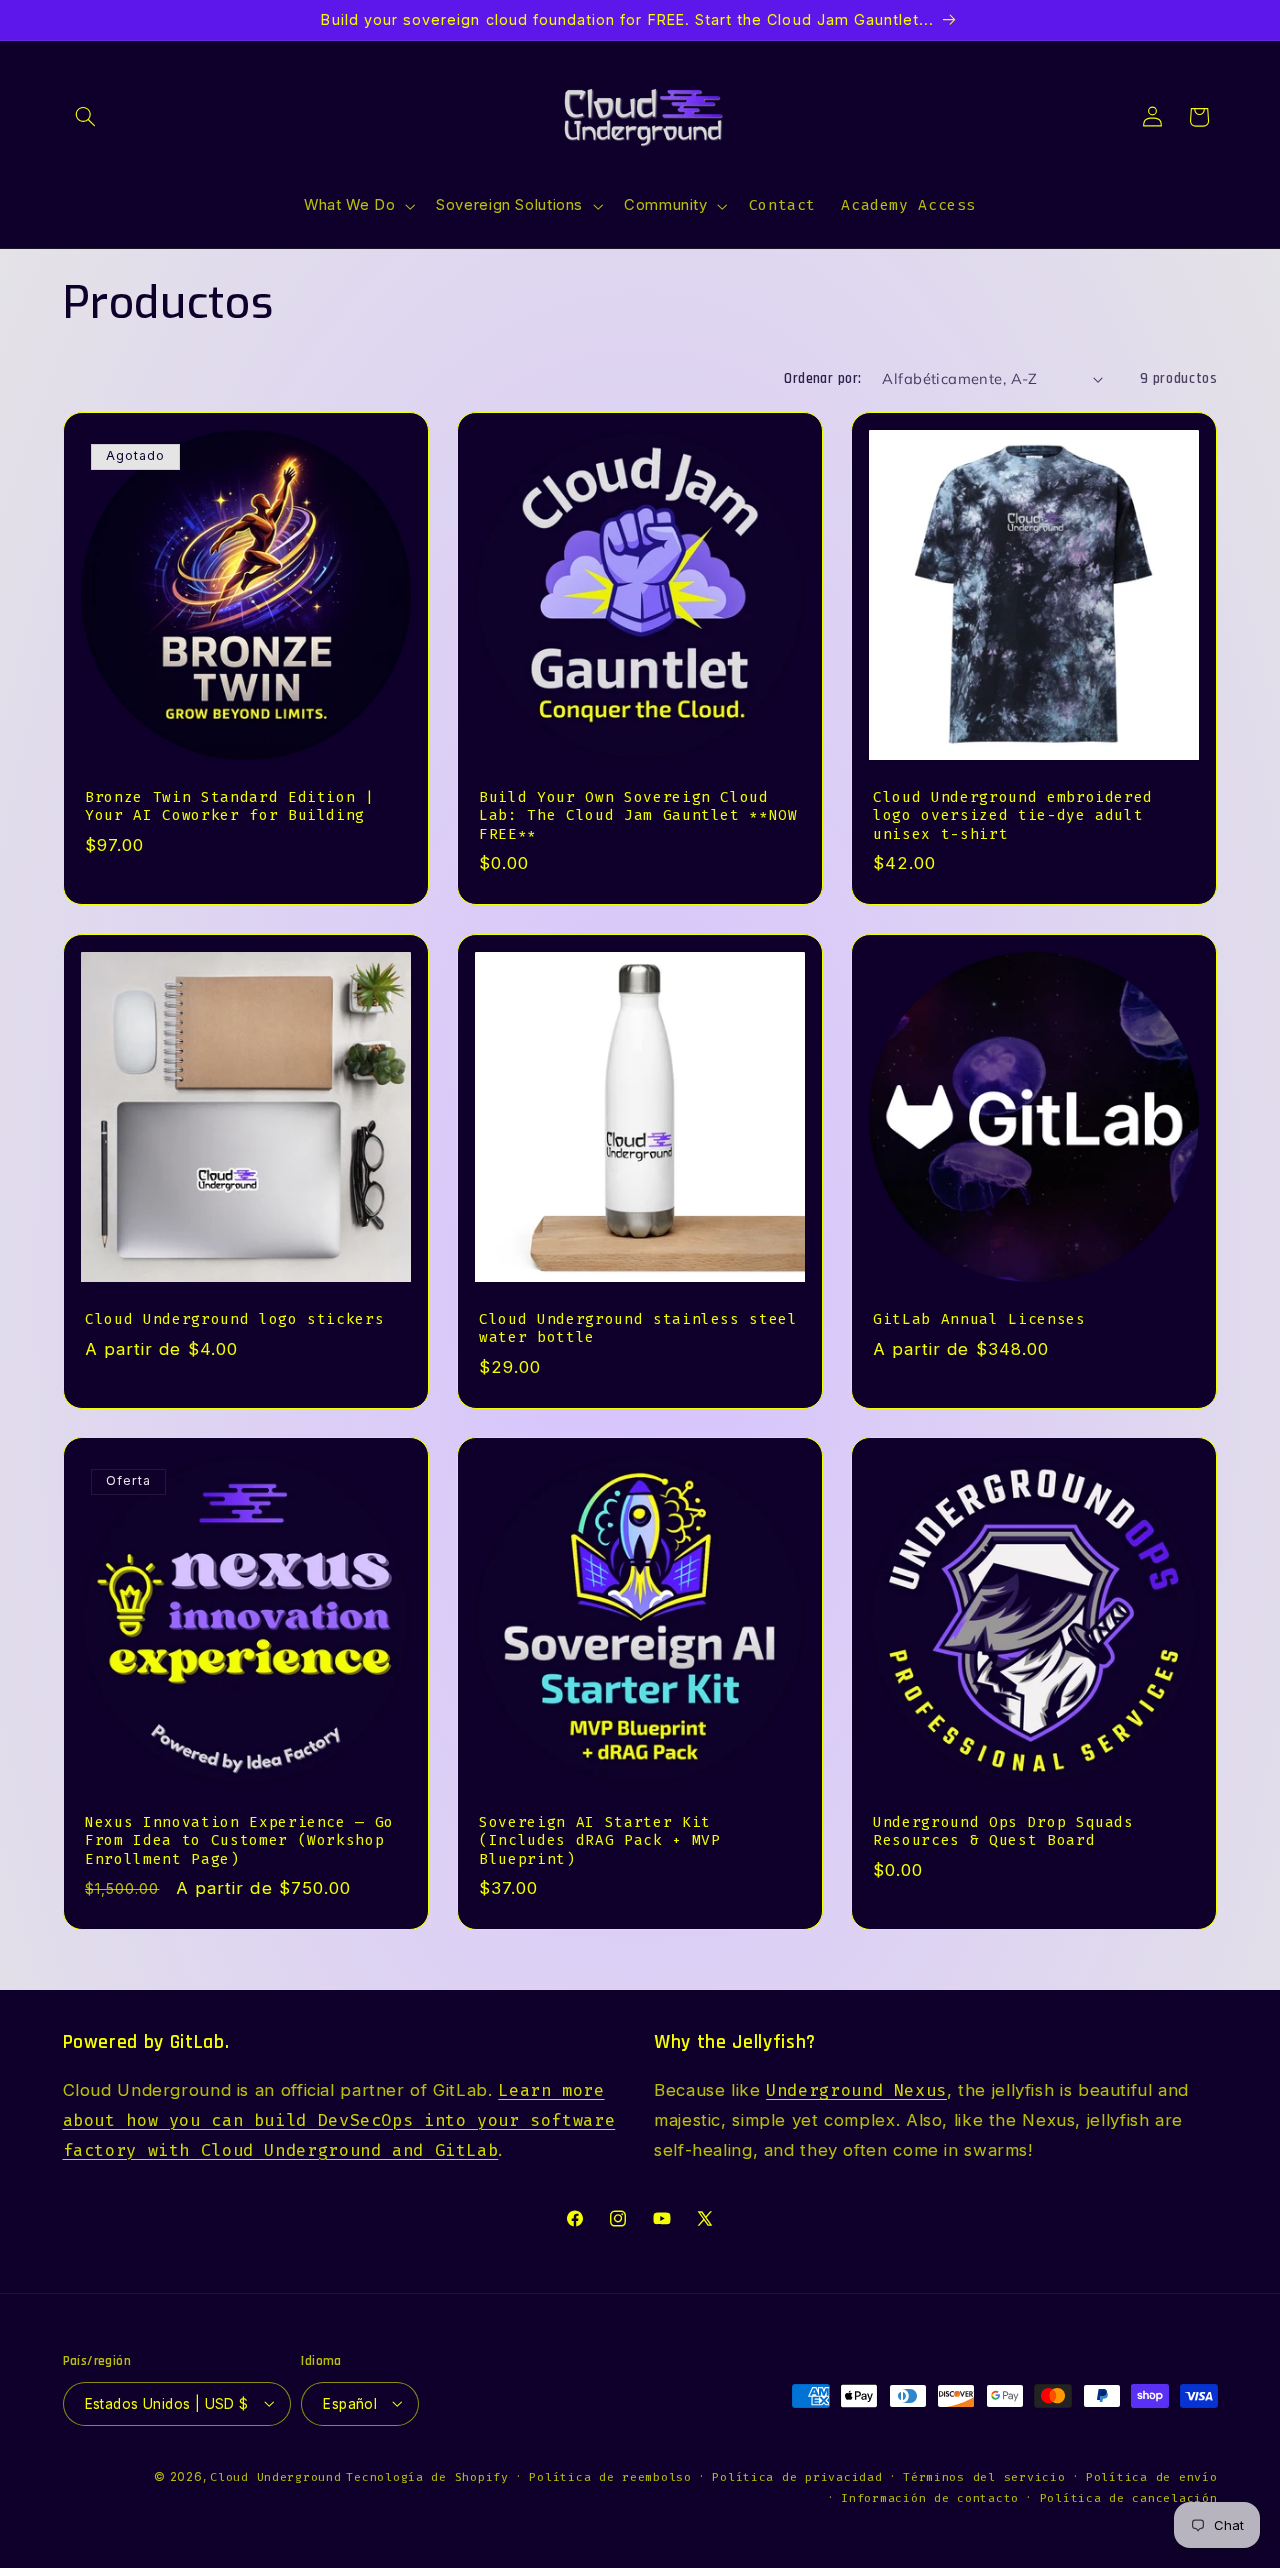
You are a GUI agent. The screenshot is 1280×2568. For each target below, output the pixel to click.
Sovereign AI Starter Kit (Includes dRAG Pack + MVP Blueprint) (600, 1840)
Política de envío (1152, 2476)
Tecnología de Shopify (427, 2476)
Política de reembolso (610, 2476)
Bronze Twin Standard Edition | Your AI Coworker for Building (230, 806)
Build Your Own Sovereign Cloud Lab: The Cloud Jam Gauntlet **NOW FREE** (638, 816)
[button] (86, 117)
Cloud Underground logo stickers (234, 1318)
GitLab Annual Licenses (979, 1318)
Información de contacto (930, 2497)
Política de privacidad (797, 2476)
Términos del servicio (984, 2476)
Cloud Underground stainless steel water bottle (638, 1327)
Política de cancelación (1129, 2497)
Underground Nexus (856, 2091)
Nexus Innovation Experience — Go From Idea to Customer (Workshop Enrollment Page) (239, 1840)
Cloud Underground (276, 2476)
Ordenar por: (822, 378)
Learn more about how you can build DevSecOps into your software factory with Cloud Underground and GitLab (339, 2120)
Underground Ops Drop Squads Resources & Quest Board (1003, 1830)
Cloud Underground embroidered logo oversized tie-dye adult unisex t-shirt (1013, 816)
